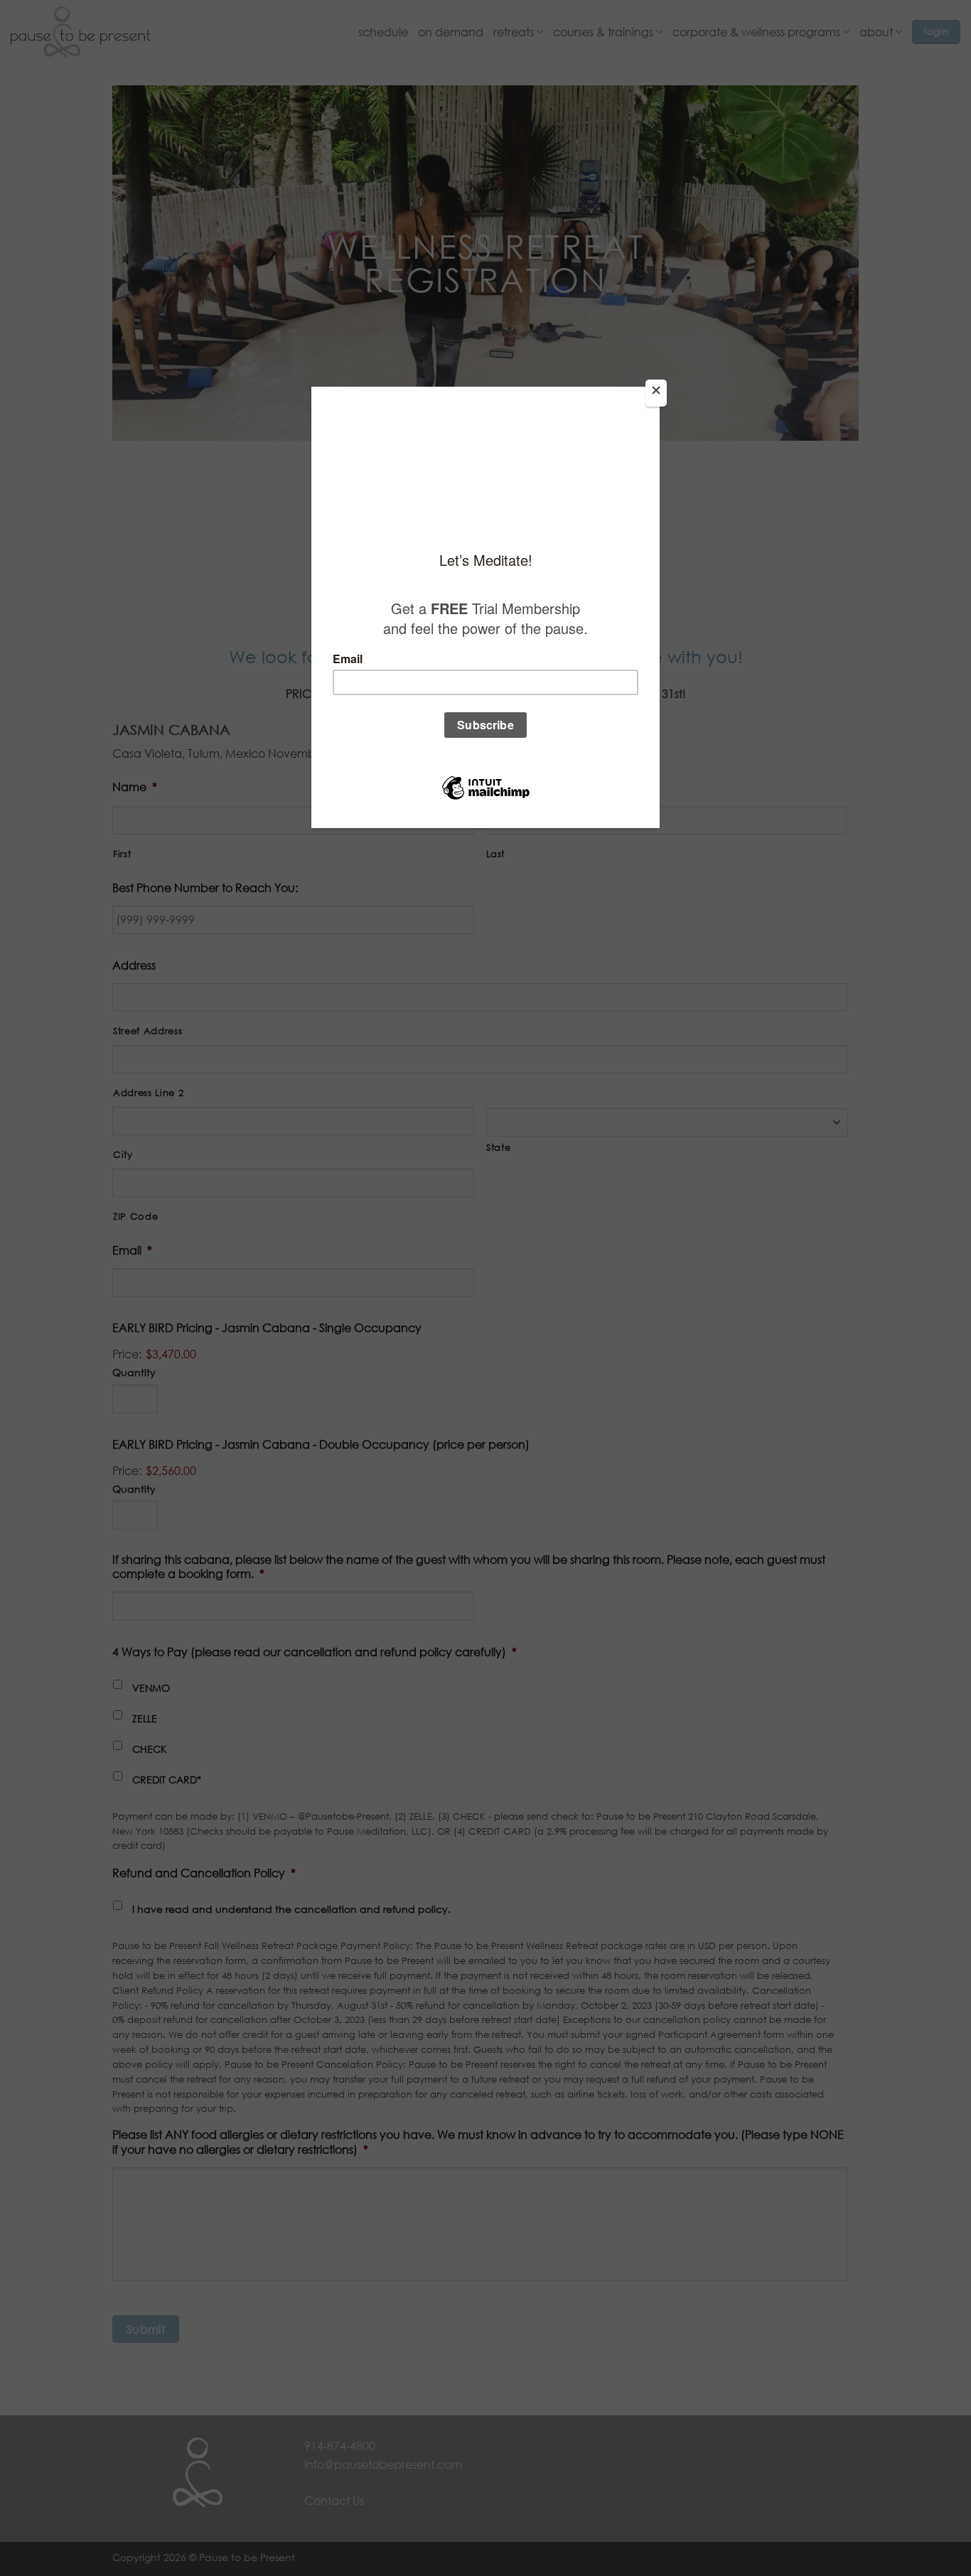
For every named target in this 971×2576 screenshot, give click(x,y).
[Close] (656, 393)
